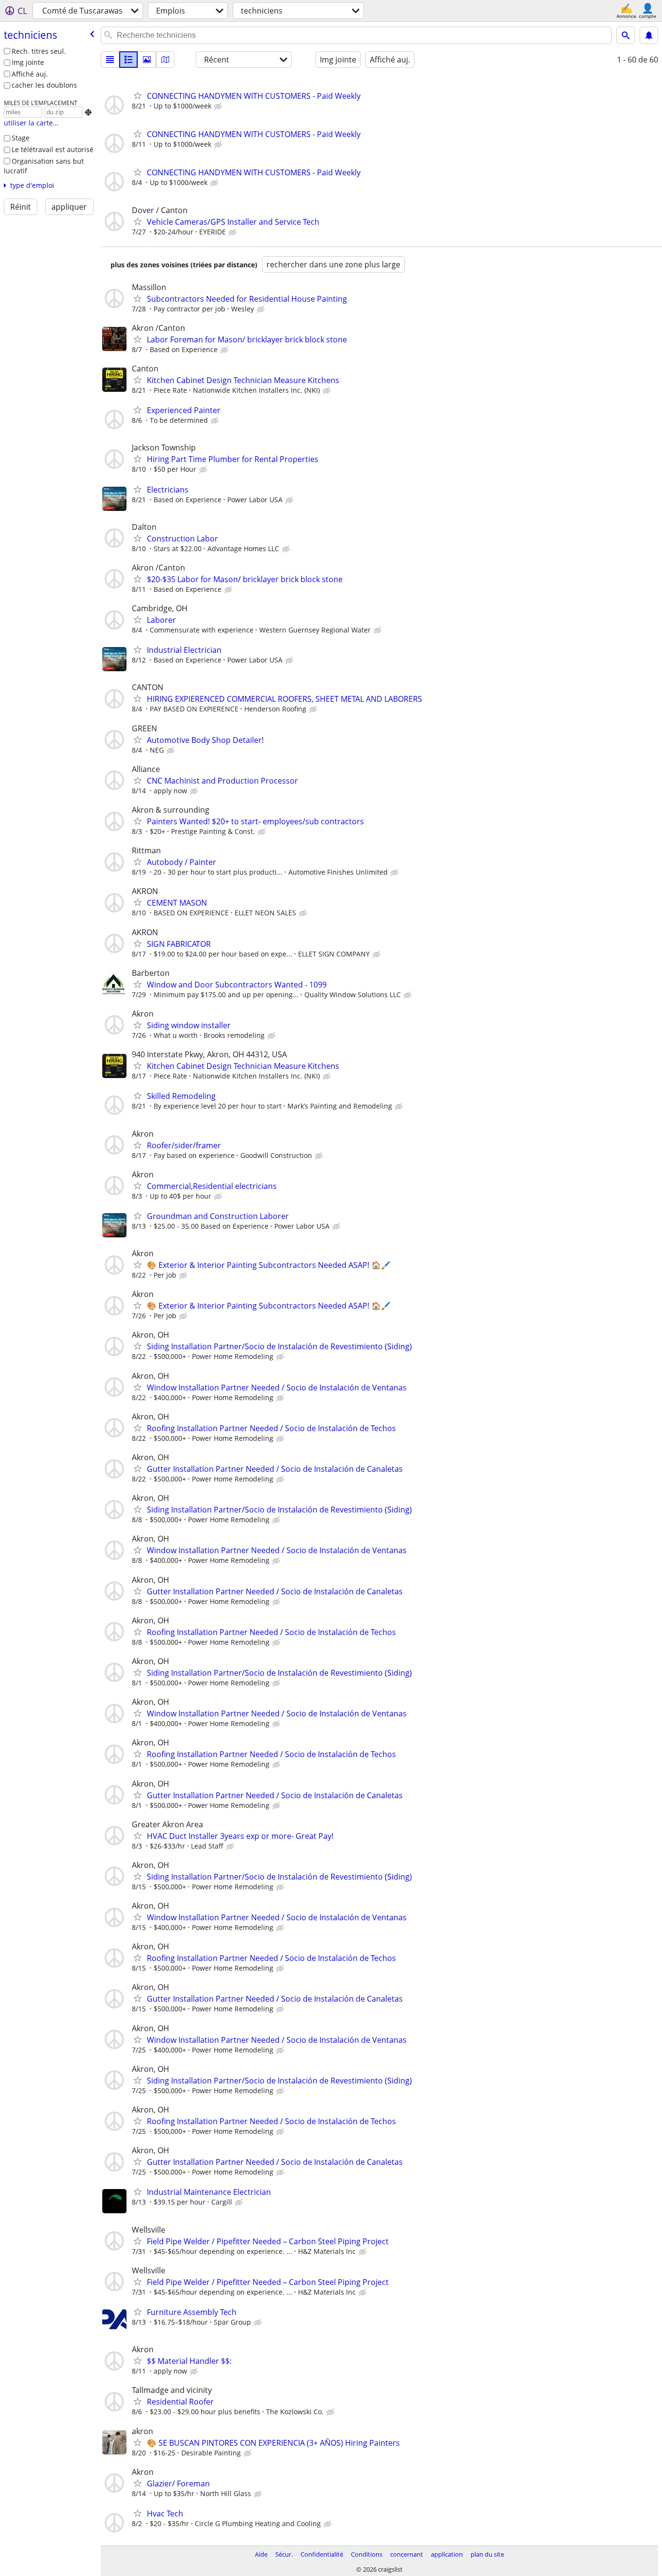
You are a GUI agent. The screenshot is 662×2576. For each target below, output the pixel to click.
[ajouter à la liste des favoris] (138, 95)
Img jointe (28, 62)
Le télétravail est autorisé (53, 149)
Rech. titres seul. (39, 51)
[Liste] (110, 60)
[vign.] (128, 60)
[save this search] (649, 35)
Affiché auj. (30, 74)
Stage (21, 138)
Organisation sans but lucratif (44, 166)
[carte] (165, 60)
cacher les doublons (44, 85)
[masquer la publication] (219, 107)
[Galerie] (147, 60)
